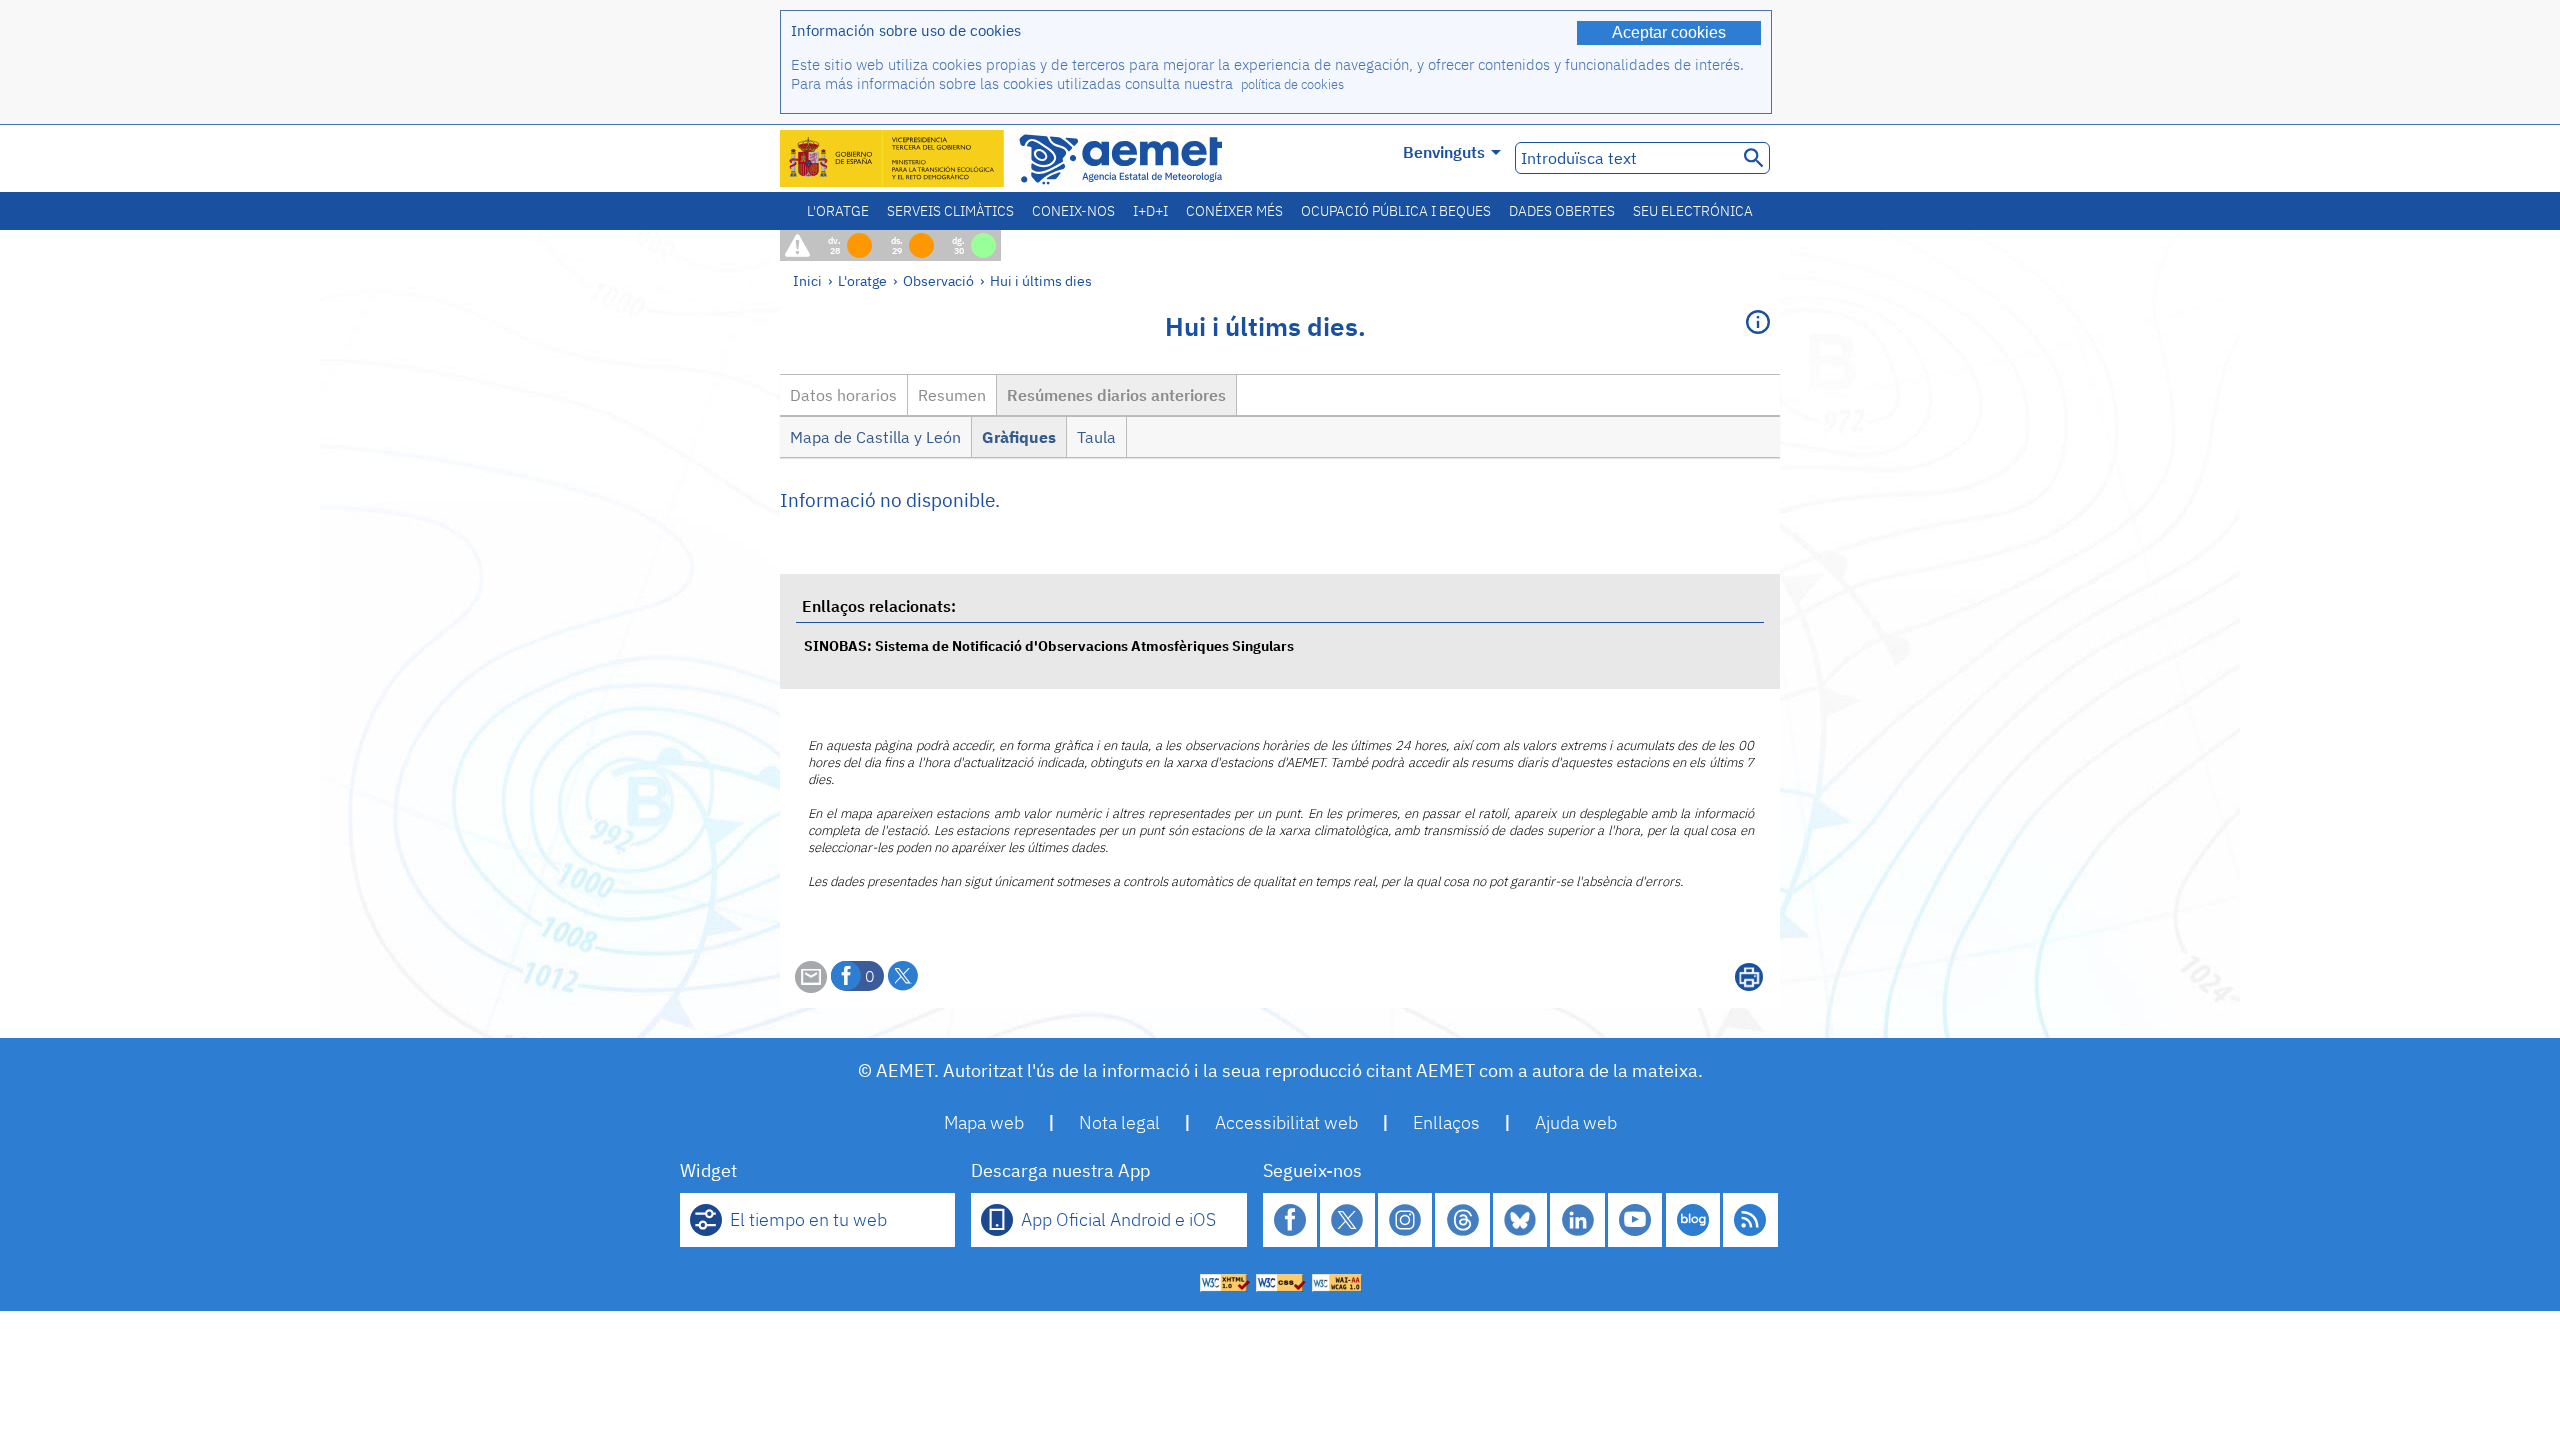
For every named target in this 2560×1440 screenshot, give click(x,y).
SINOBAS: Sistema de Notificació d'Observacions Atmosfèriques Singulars (1049, 645)
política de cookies (1292, 84)
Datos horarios (843, 395)
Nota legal (1119, 1122)
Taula (1096, 437)
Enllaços (1446, 1122)
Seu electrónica (1693, 211)
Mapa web (984, 1122)
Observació (938, 280)
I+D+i (1150, 211)
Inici (807, 280)
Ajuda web (1576, 1122)
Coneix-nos (1073, 211)
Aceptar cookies (1669, 32)
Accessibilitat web (1286, 1122)
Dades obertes (1562, 211)
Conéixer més (1234, 211)
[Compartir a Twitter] (903, 976)
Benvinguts (1444, 152)
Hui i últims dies (1041, 280)
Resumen (952, 395)
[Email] (811, 987)
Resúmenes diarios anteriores (1116, 395)
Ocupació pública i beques (1396, 211)
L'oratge (838, 211)
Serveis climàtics (950, 211)
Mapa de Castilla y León (875, 437)
